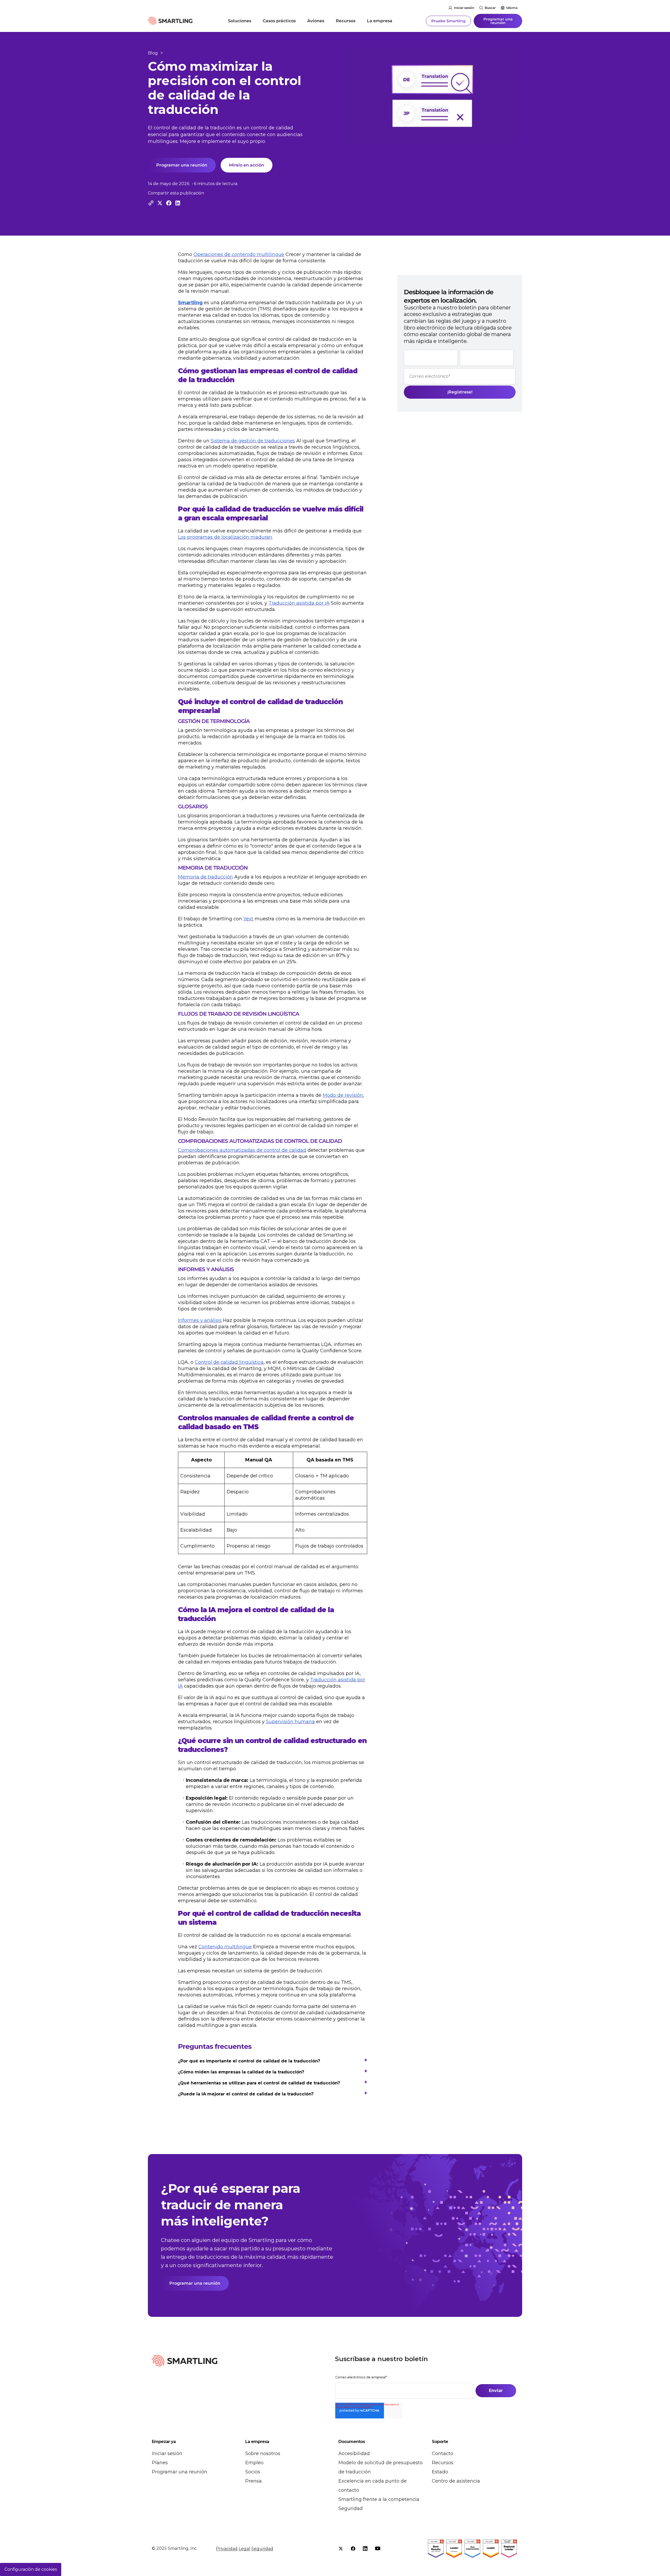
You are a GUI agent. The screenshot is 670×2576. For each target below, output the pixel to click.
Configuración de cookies (31, 2569)
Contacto (443, 2453)
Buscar (490, 8)
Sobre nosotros (263, 2453)
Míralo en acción (247, 165)
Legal (244, 2549)
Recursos (346, 21)
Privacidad (227, 2549)
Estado (440, 2472)
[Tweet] (160, 203)
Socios (253, 2472)
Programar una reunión (498, 21)
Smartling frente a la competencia (379, 2499)
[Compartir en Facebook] (169, 203)
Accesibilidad (354, 2453)
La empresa (380, 21)
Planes (160, 2463)
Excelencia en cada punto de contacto (373, 2486)
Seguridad (351, 2508)
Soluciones (240, 21)
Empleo (254, 2463)
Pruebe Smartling (448, 21)
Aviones (316, 21)
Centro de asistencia (456, 2481)
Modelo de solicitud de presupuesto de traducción (381, 2467)
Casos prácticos (279, 21)
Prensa (253, 2481)
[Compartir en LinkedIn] (178, 203)
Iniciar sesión (464, 8)
